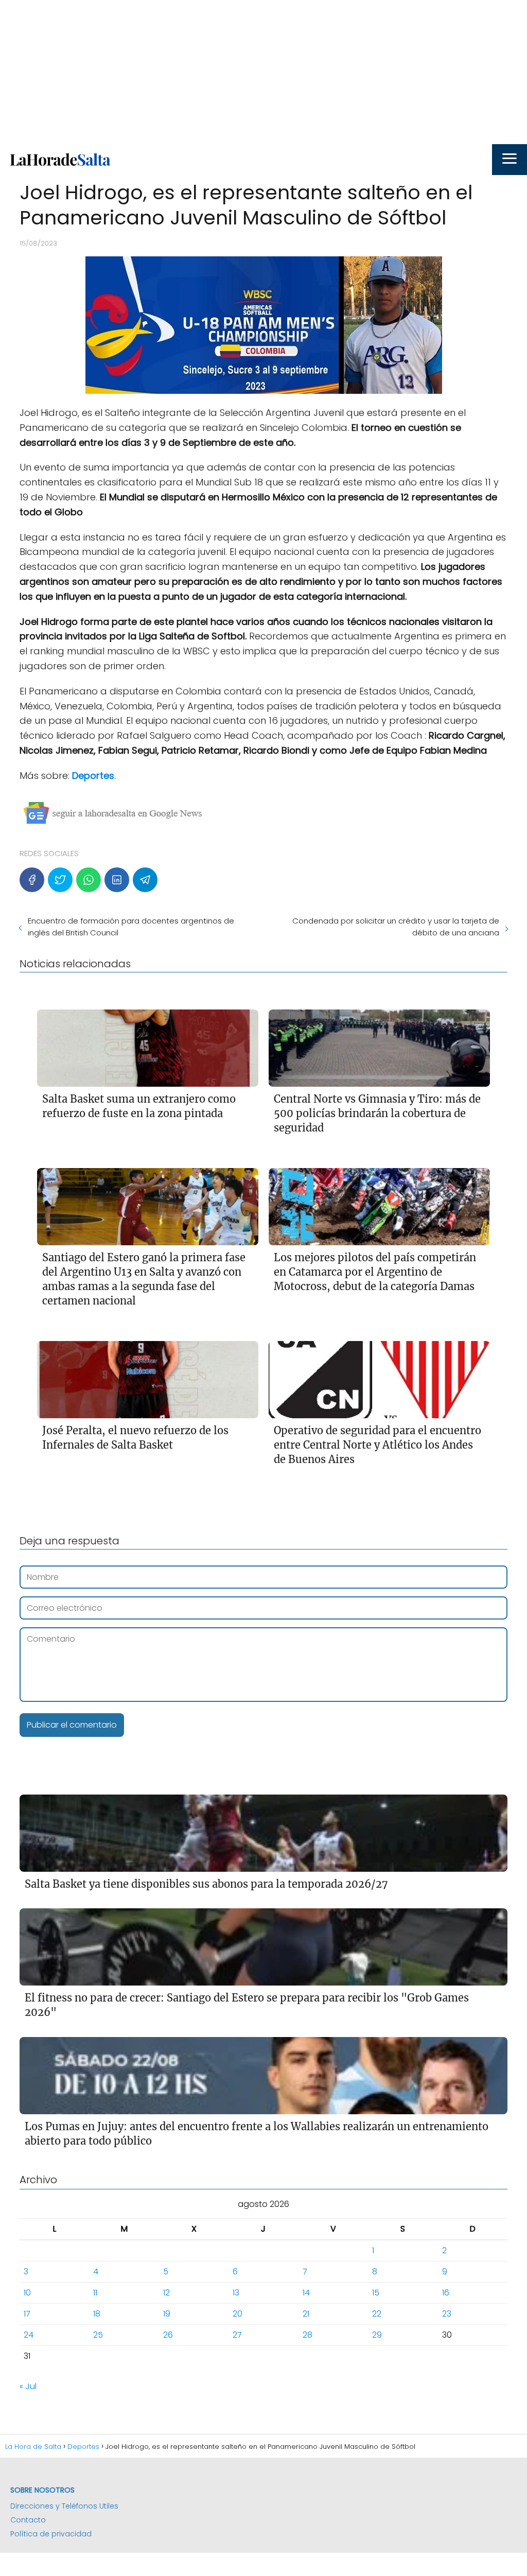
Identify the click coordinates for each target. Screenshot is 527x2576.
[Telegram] (145, 880)
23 (447, 2314)
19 (167, 2314)
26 (168, 2335)
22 (377, 2314)
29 (377, 2335)
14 (306, 2293)
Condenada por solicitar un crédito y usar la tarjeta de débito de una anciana (396, 927)
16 (446, 2293)
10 (27, 2293)
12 (166, 2293)
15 (376, 2293)
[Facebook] (32, 880)
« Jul (28, 2386)
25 (98, 2335)
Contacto (28, 2520)
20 (238, 2314)
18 (97, 2314)
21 (306, 2314)
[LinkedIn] (117, 880)
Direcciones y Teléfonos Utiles (64, 2506)
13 (236, 2293)
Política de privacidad (51, 2534)
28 (308, 2335)
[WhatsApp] (89, 880)
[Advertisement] (263, 72)
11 (95, 2293)
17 (27, 2314)
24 (29, 2335)
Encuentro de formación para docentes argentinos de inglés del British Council (131, 927)
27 (237, 2335)
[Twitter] (60, 880)
